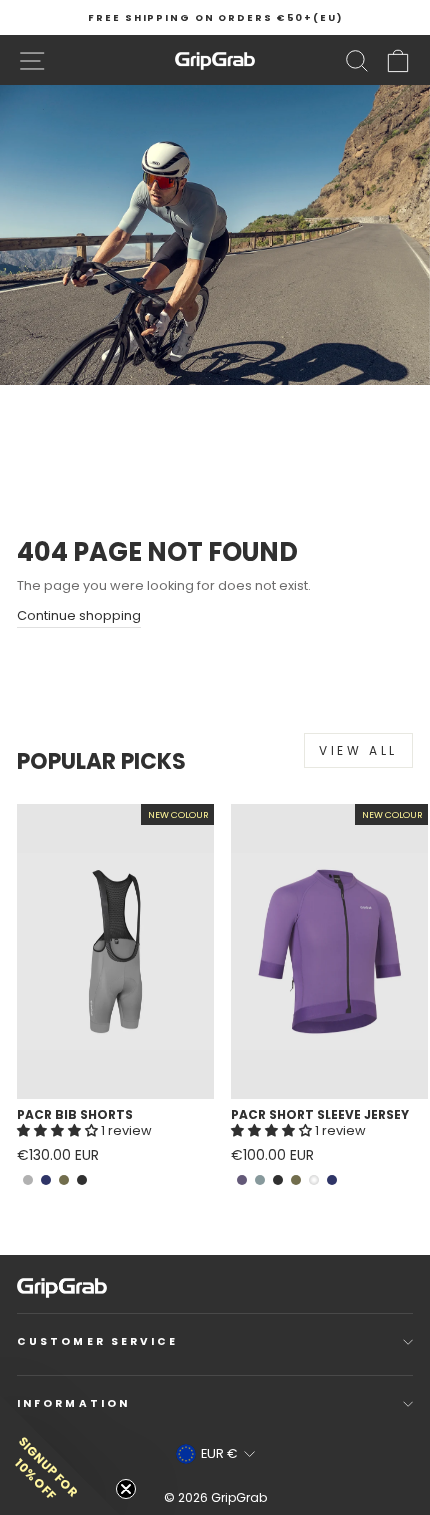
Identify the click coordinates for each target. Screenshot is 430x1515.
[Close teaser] (126, 1489)
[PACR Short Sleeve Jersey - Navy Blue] (332, 1180)
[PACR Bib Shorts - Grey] (28, 1180)
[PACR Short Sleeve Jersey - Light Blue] (260, 1180)
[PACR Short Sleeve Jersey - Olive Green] (296, 1180)
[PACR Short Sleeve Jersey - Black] (278, 1180)
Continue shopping (79, 615)
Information (73, 1403)
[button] (59, 1130)
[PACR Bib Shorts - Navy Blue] (46, 1180)
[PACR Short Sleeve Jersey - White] (314, 1180)
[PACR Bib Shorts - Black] (82, 1180)
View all (358, 750)
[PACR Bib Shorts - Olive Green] (64, 1180)
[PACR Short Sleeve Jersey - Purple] (242, 1180)
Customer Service (97, 1341)
